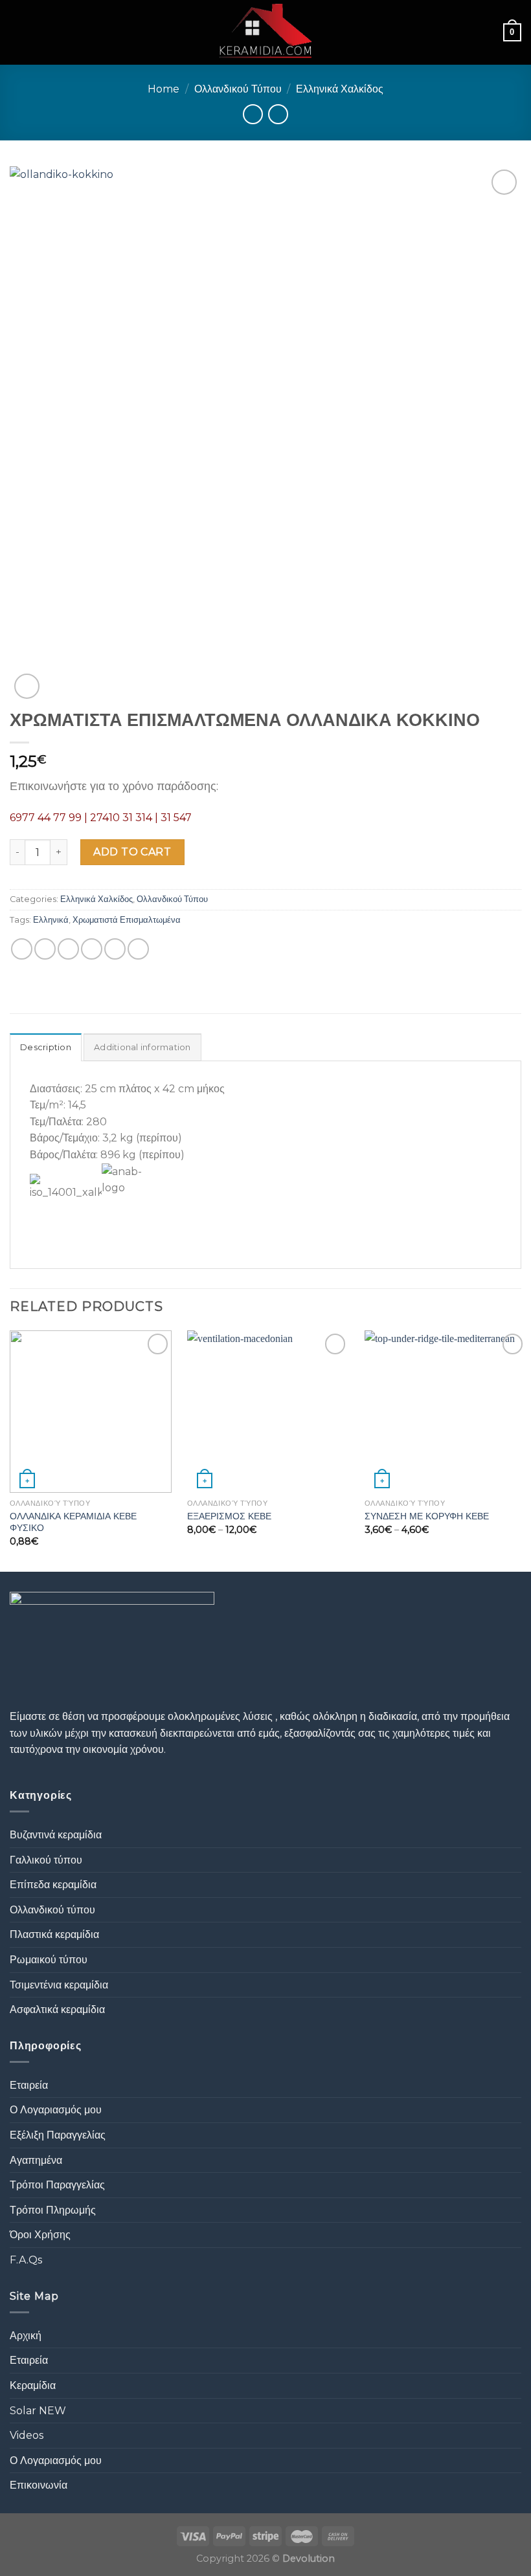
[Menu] (17, 32)
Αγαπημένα (36, 2160)
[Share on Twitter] (68, 949)
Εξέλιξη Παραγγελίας (58, 2135)
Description (46, 1047)
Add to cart (132, 852)
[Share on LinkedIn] (138, 949)
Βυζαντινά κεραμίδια (56, 1835)
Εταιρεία (29, 2085)
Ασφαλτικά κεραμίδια (57, 2009)
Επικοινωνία (39, 2485)
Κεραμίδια (33, 2385)
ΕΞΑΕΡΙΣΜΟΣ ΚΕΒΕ (229, 1516)
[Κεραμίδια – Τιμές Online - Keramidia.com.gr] (266, 32)
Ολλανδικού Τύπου (238, 89)
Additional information (142, 1047)
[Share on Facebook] (45, 949)
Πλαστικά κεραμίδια (54, 1934)
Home (164, 89)
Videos (27, 2435)
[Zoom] (27, 686)
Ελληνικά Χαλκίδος (340, 89)
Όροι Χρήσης (40, 2235)
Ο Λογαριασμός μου (56, 2110)
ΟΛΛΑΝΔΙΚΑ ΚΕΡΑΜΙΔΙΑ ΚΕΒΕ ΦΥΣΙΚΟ (73, 1522)
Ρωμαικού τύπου (49, 1960)
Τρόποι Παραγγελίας (57, 2185)
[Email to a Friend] (92, 949)
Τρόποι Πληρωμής (53, 2210)
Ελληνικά (51, 920)
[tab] (46, 1047)
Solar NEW (38, 2411)
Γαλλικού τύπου (46, 1860)
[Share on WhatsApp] (22, 949)
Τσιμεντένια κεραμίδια (59, 1985)
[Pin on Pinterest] (115, 949)
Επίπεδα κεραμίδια (53, 1885)
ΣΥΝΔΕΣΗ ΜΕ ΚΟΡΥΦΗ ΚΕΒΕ (427, 1516)
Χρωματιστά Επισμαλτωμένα (127, 920)
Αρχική (26, 2336)
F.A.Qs (26, 2260)
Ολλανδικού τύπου (52, 1910)
